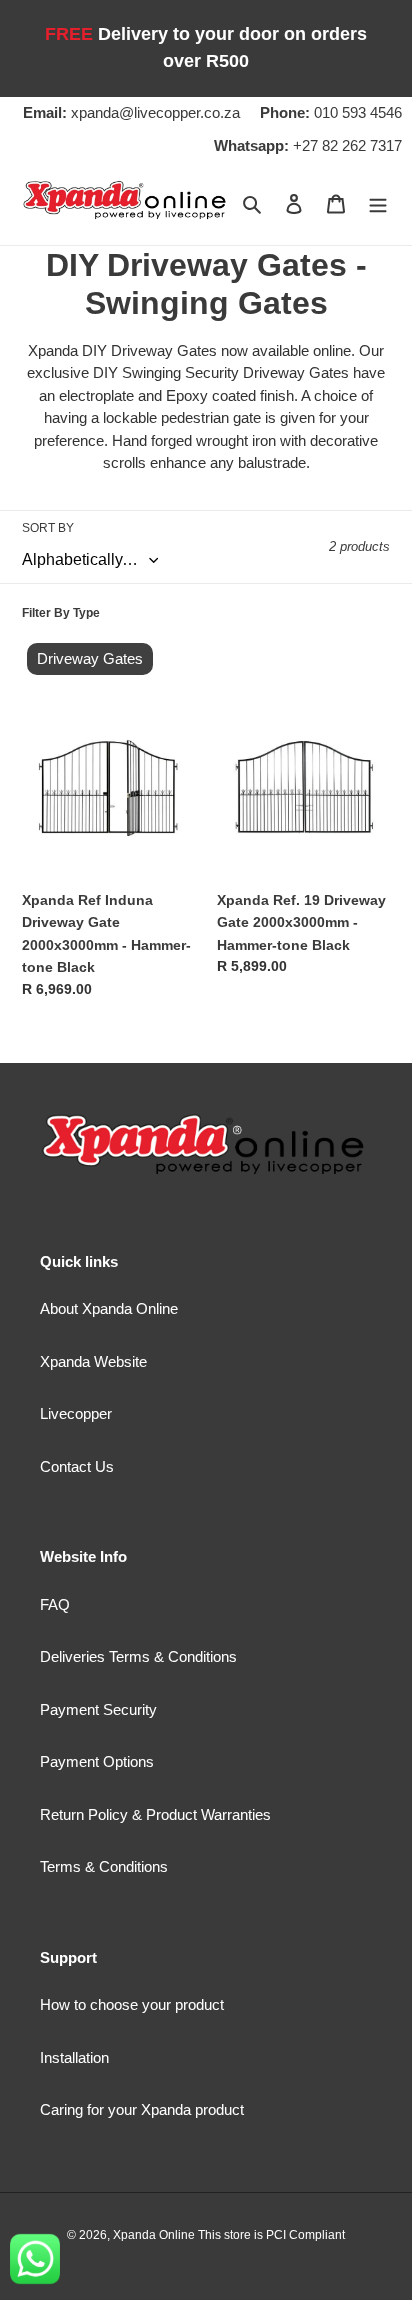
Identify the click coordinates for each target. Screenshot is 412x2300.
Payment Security (98, 1709)
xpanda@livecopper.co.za (131, 112)
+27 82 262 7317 (308, 145)
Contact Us (77, 1466)
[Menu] (378, 203)
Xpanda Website (93, 1361)
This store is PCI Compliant (271, 2235)
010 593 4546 (331, 112)
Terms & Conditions (104, 1866)
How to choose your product (132, 2004)
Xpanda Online (155, 2235)
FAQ (55, 1604)
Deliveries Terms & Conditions (138, 1656)
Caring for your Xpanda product (142, 2109)
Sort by (48, 528)
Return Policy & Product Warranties (155, 1814)
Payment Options (97, 1761)
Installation (74, 2057)
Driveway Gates (90, 658)
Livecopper (76, 1413)
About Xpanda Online (109, 1308)
